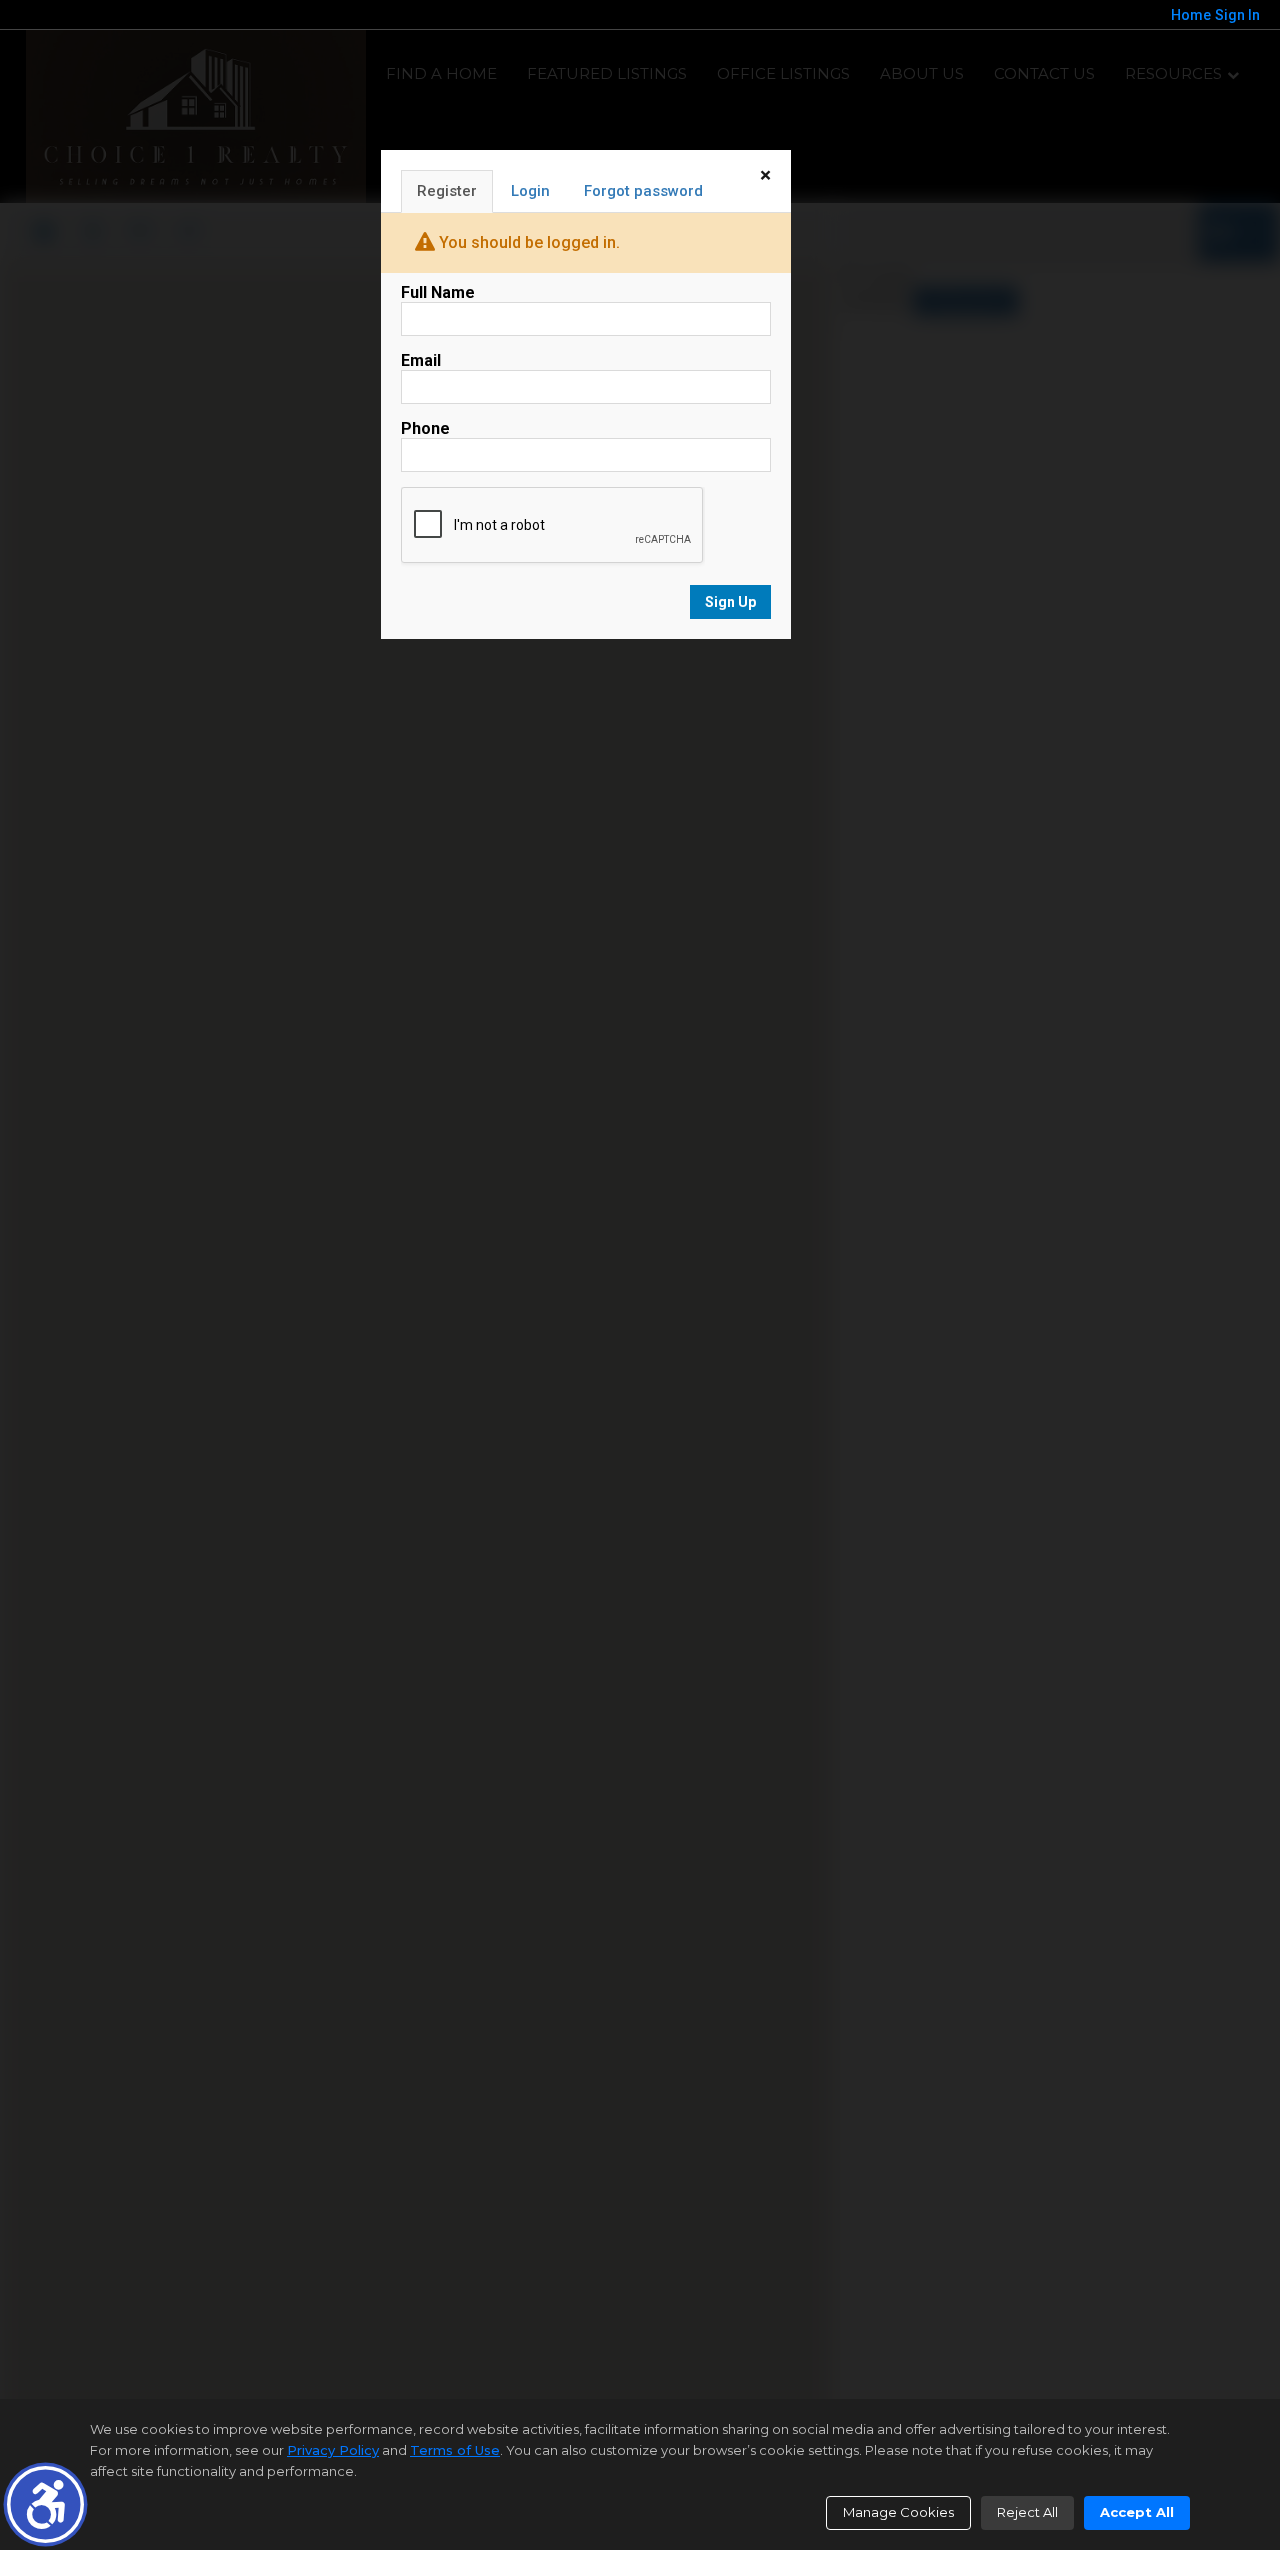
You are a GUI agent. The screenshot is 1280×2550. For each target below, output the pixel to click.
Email (421, 360)
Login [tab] (530, 191)
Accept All (1137, 2512)
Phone (425, 428)
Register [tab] (447, 191)
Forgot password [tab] (643, 191)
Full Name (438, 292)
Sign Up (730, 602)
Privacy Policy (333, 2450)
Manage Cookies (898, 2512)
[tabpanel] (586, 451)
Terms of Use (455, 2450)
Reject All (1027, 2512)
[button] (45, 2504)
